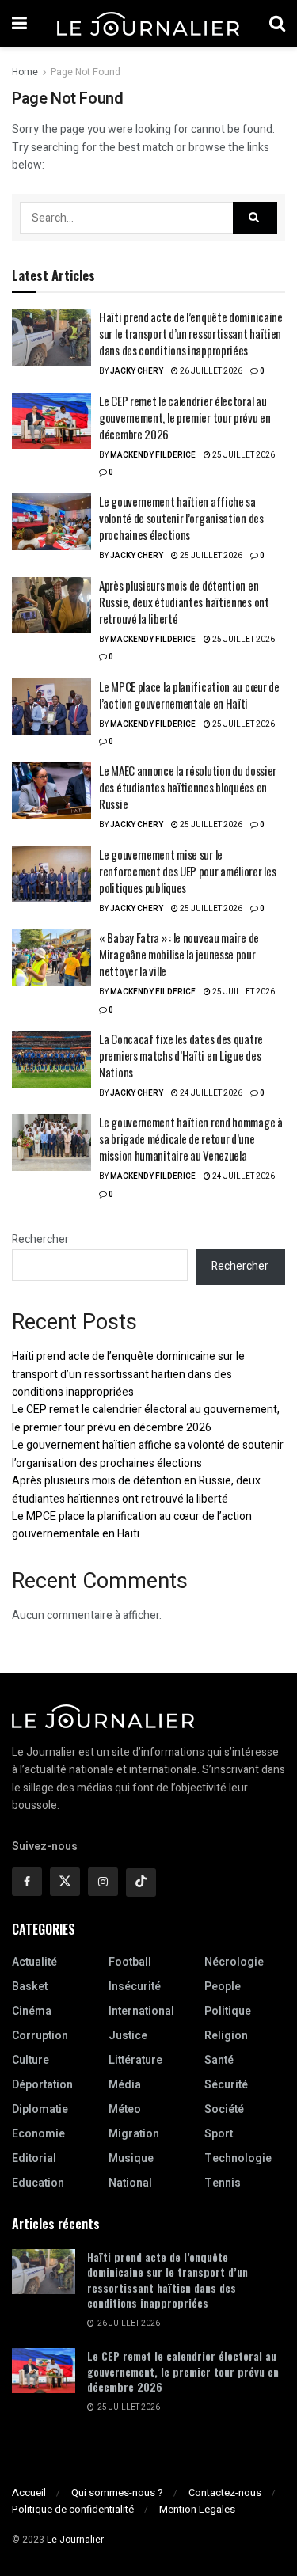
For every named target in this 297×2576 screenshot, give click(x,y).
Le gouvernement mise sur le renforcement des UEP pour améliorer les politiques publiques (187, 871)
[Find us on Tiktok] (141, 1883)
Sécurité (226, 2085)
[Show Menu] (19, 24)
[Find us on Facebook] (27, 1882)
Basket (30, 1987)
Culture (30, 2060)
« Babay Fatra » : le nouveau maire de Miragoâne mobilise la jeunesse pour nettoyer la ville (179, 954)
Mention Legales (197, 2509)
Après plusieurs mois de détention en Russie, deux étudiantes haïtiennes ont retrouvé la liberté (184, 602)
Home (25, 72)
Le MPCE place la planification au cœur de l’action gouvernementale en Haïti (189, 695)
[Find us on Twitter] (65, 1882)
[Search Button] (277, 24)
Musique (131, 2158)
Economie (38, 2134)
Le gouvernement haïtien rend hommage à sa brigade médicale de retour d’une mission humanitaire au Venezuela (191, 1138)
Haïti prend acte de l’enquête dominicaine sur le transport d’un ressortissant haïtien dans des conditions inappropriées (191, 333)
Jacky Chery (137, 371)
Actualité (34, 1962)
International (141, 2011)
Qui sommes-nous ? (117, 2492)
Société (224, 2109)
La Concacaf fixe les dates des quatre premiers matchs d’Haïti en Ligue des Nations (181, 1055)
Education (38, 2183)
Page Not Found (86, 72)
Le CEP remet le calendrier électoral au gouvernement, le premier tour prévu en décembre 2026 (185, 417)
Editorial (34, 2158)
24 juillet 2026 (210, 1093)
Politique (228, 2011)
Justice (128, 2036)
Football (130, 1962)
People (223, 1987)
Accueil (29, 2492)
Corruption (40, 2036)
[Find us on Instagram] (103, 1882)
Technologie (238, 2158)
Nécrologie (234, 1962)
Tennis (223, 2183)
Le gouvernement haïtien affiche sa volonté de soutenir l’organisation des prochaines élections (181, 518)
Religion (226, 2036)
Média (125, 2085)
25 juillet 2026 (243, 455)
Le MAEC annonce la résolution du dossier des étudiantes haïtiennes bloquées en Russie (188, 787)
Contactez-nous (225, 2492)
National (130, 2183)
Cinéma (32, 2011)
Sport (219, 2134)
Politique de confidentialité (73, 2509)
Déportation (42, 2085)
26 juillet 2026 (210, 371)
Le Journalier (75, 2540)
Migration (134, 2134)
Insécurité (135, 1987)
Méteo (125, 2109)
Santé (219, 2060)
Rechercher (40, 1239)
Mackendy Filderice (153, 455)
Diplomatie (40, 2109)
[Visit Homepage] (148, 24)
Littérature (135, 2060)
